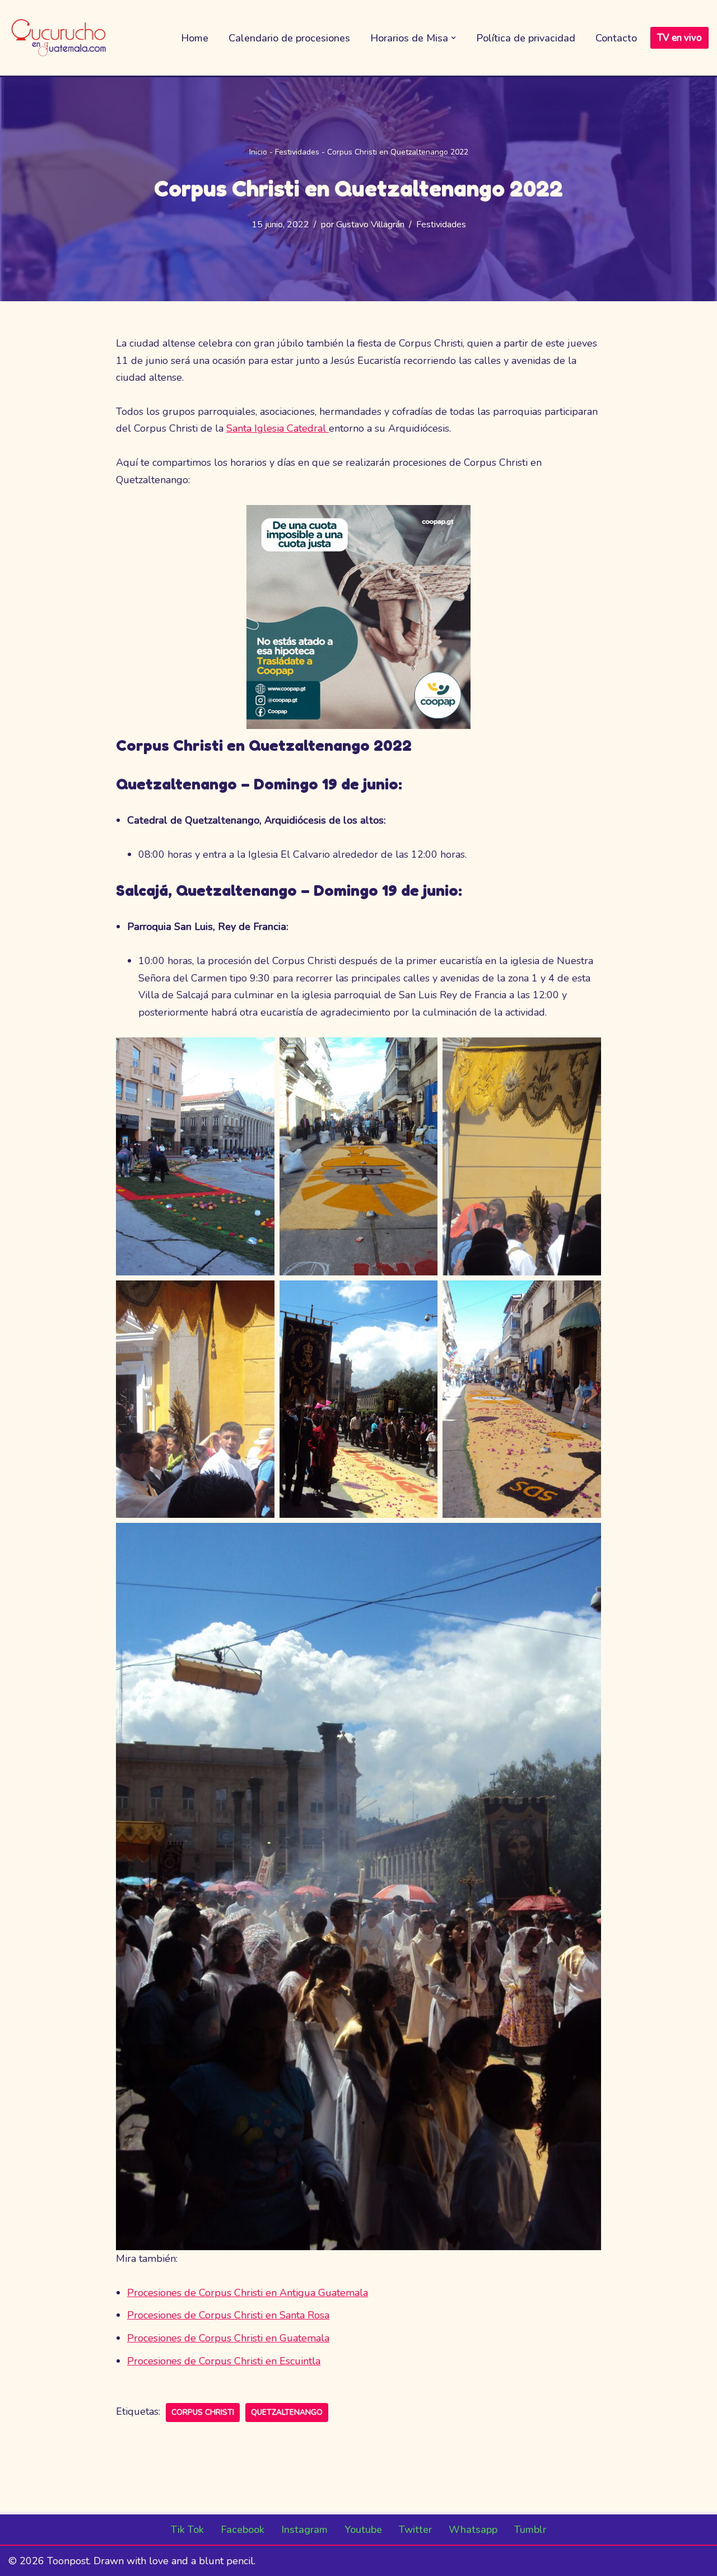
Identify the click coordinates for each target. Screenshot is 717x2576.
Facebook (243, 2530)
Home (195, 38)
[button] (453, 38)
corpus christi (203, 2412)
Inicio (258, 152)
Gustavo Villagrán (370, 225)
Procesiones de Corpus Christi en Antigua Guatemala (248, 2293)
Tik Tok (187, 2530)
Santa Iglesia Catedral (278, 428)
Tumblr (530, 2530)
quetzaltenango (287, 2412)
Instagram (304, 2530)
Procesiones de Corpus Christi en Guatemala (228, 2338)
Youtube (363, 2530)
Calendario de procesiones (289, 38)
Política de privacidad (526, 38)
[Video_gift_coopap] (358, 726)
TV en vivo (679, 38)
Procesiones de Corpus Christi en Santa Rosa (228, 2315)
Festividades (297, 152)
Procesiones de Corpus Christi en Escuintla (224, 2361)
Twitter (415, 2530)
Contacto (616, 38)
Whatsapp (473, 2530)
